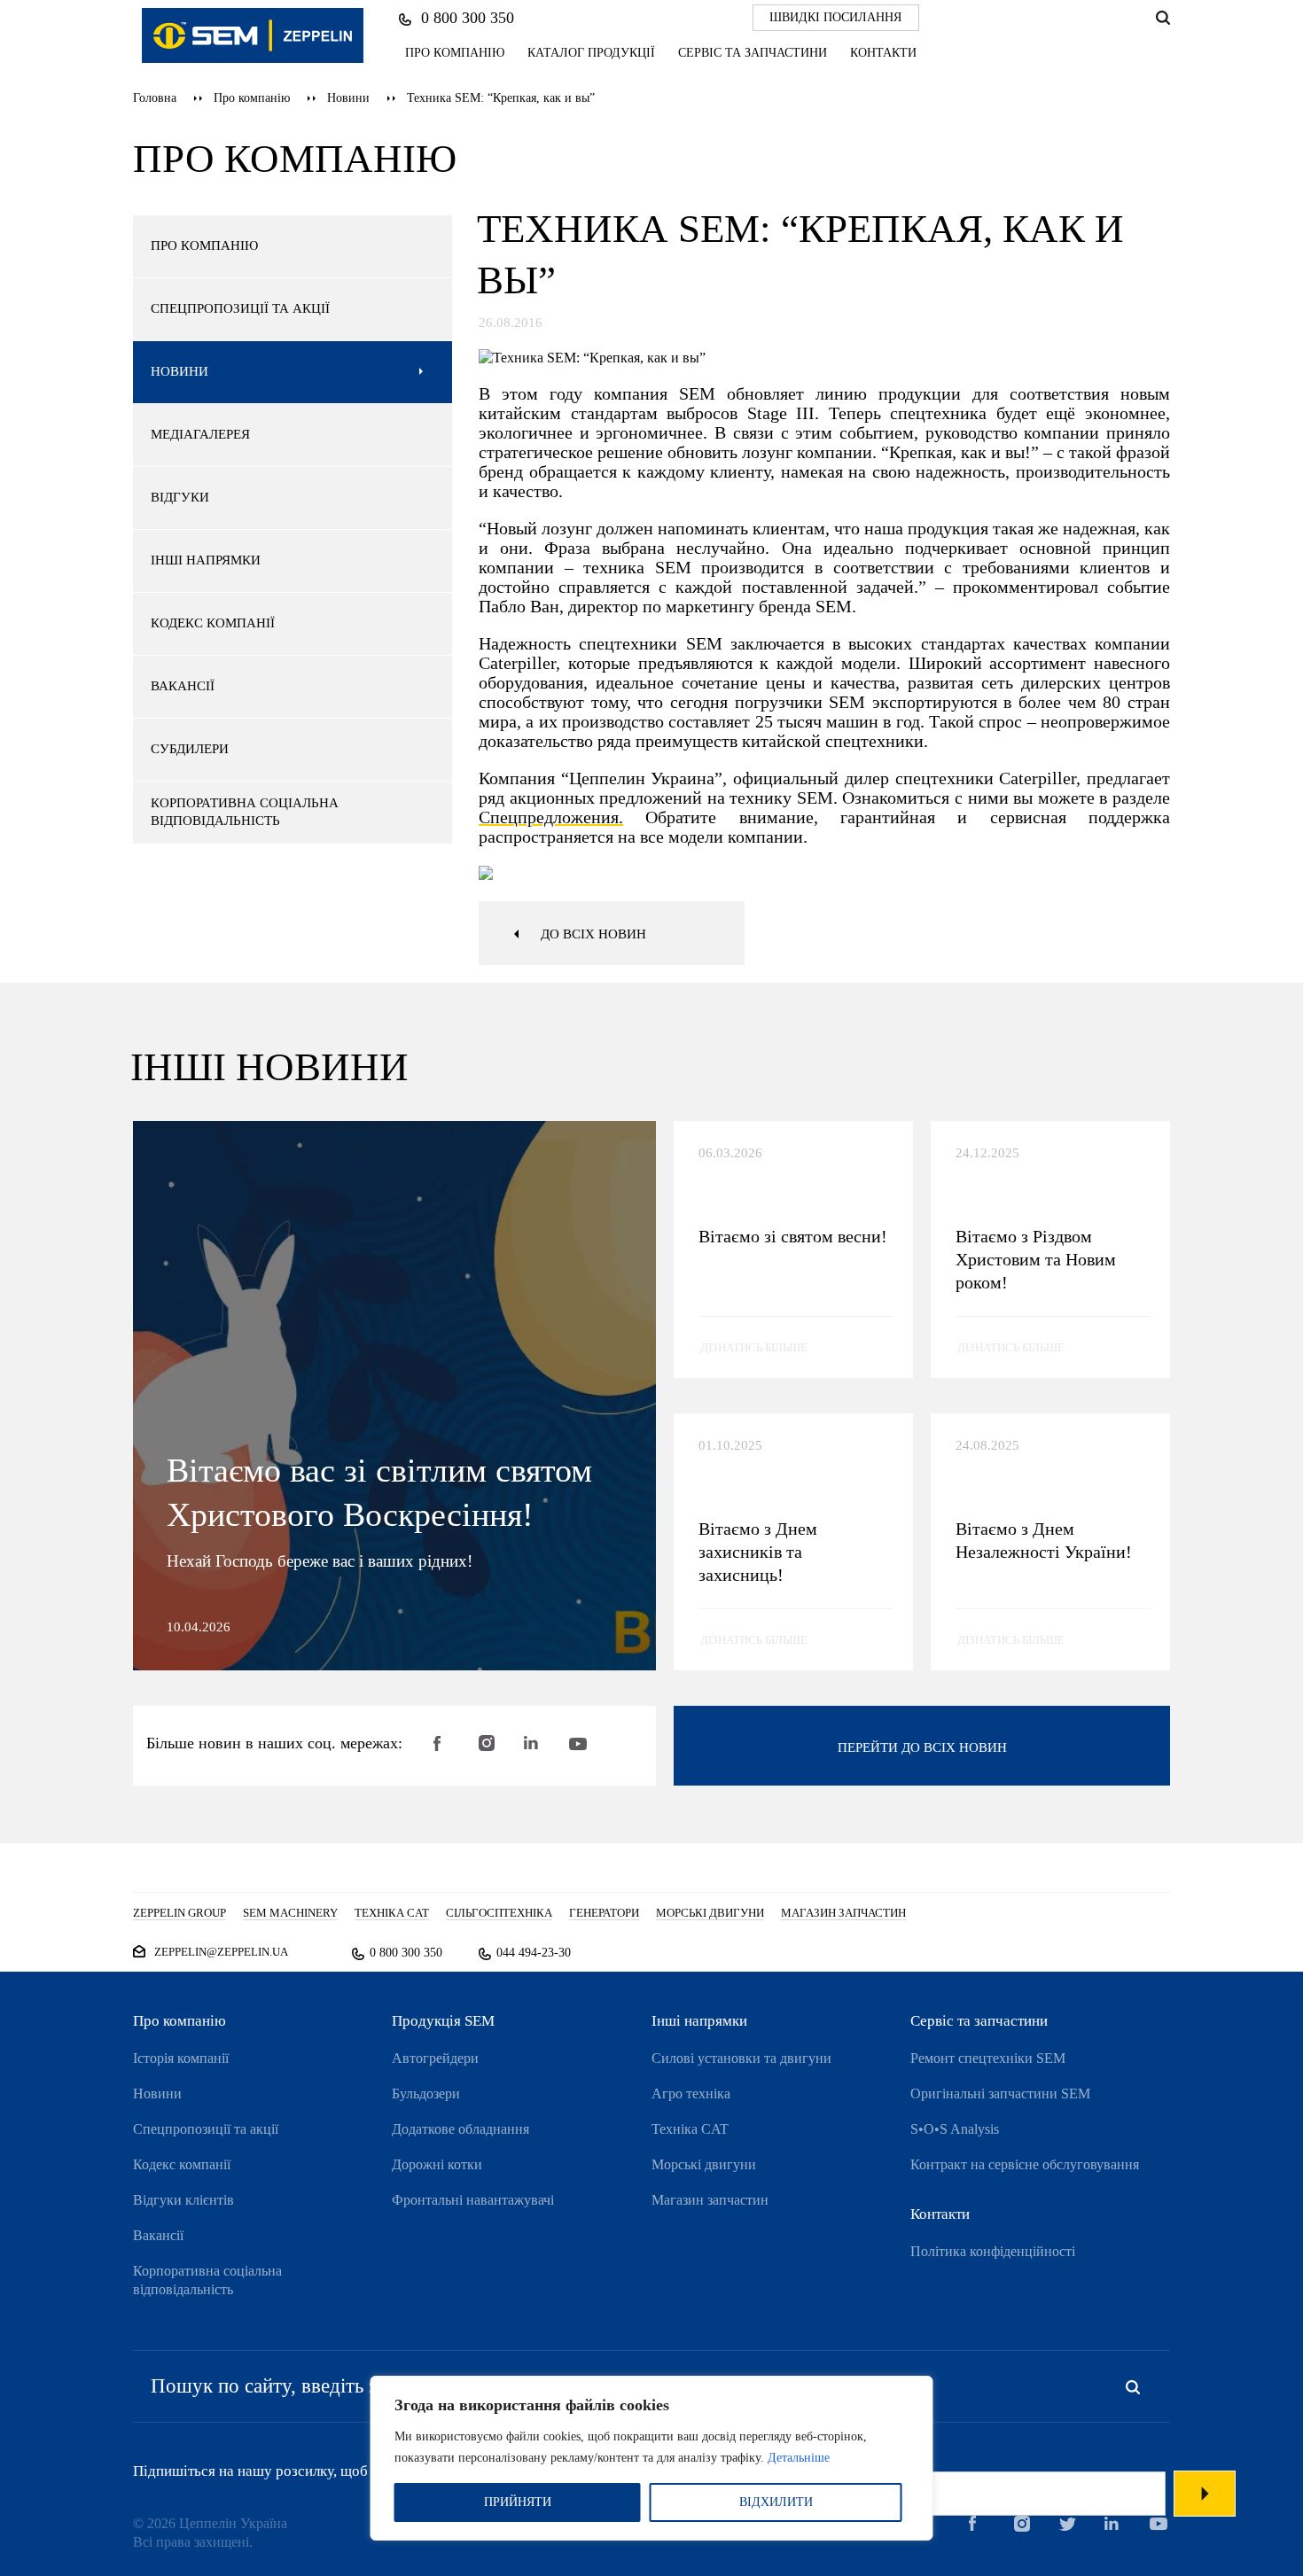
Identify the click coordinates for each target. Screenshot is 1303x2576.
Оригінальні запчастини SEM (1000, 2093)
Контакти (883, 53)
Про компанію (455, 53)
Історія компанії (181, 2058)
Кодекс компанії (182, 2164)
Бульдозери (426, 2093)
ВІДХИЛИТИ (776, 2502)
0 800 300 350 (468, 18)
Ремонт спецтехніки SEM (988, 2058)
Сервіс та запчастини (753, 53)
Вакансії (158, 2235)
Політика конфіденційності (993, 2251)
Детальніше (799, 2458)
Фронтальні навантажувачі (473, 2200)
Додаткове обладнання (460, 2129)
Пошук (1163, 18)
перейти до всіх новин (922, 1747)
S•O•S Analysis (955, 2129)
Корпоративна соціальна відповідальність (207, 2280)
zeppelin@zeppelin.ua (221, 1952)
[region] (652, 2458)
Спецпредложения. (551, 817)
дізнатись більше (754, 1347)
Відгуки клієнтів (183, 2200)
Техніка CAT (690, 2129)
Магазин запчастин (710, 2200)
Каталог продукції (591, 53)
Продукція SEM (443, 2021)
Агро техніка (691, 2093)
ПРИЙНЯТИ (518, 2502)
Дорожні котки (437, 2164)
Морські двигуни (704, 2164)
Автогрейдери (435, 2058)
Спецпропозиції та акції (206, 2129)
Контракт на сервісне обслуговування (1025, 2164)
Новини (348, 98)
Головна (155, 98)
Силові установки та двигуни (741, 2058)
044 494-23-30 (534, 1953)
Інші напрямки (699, 2021)
